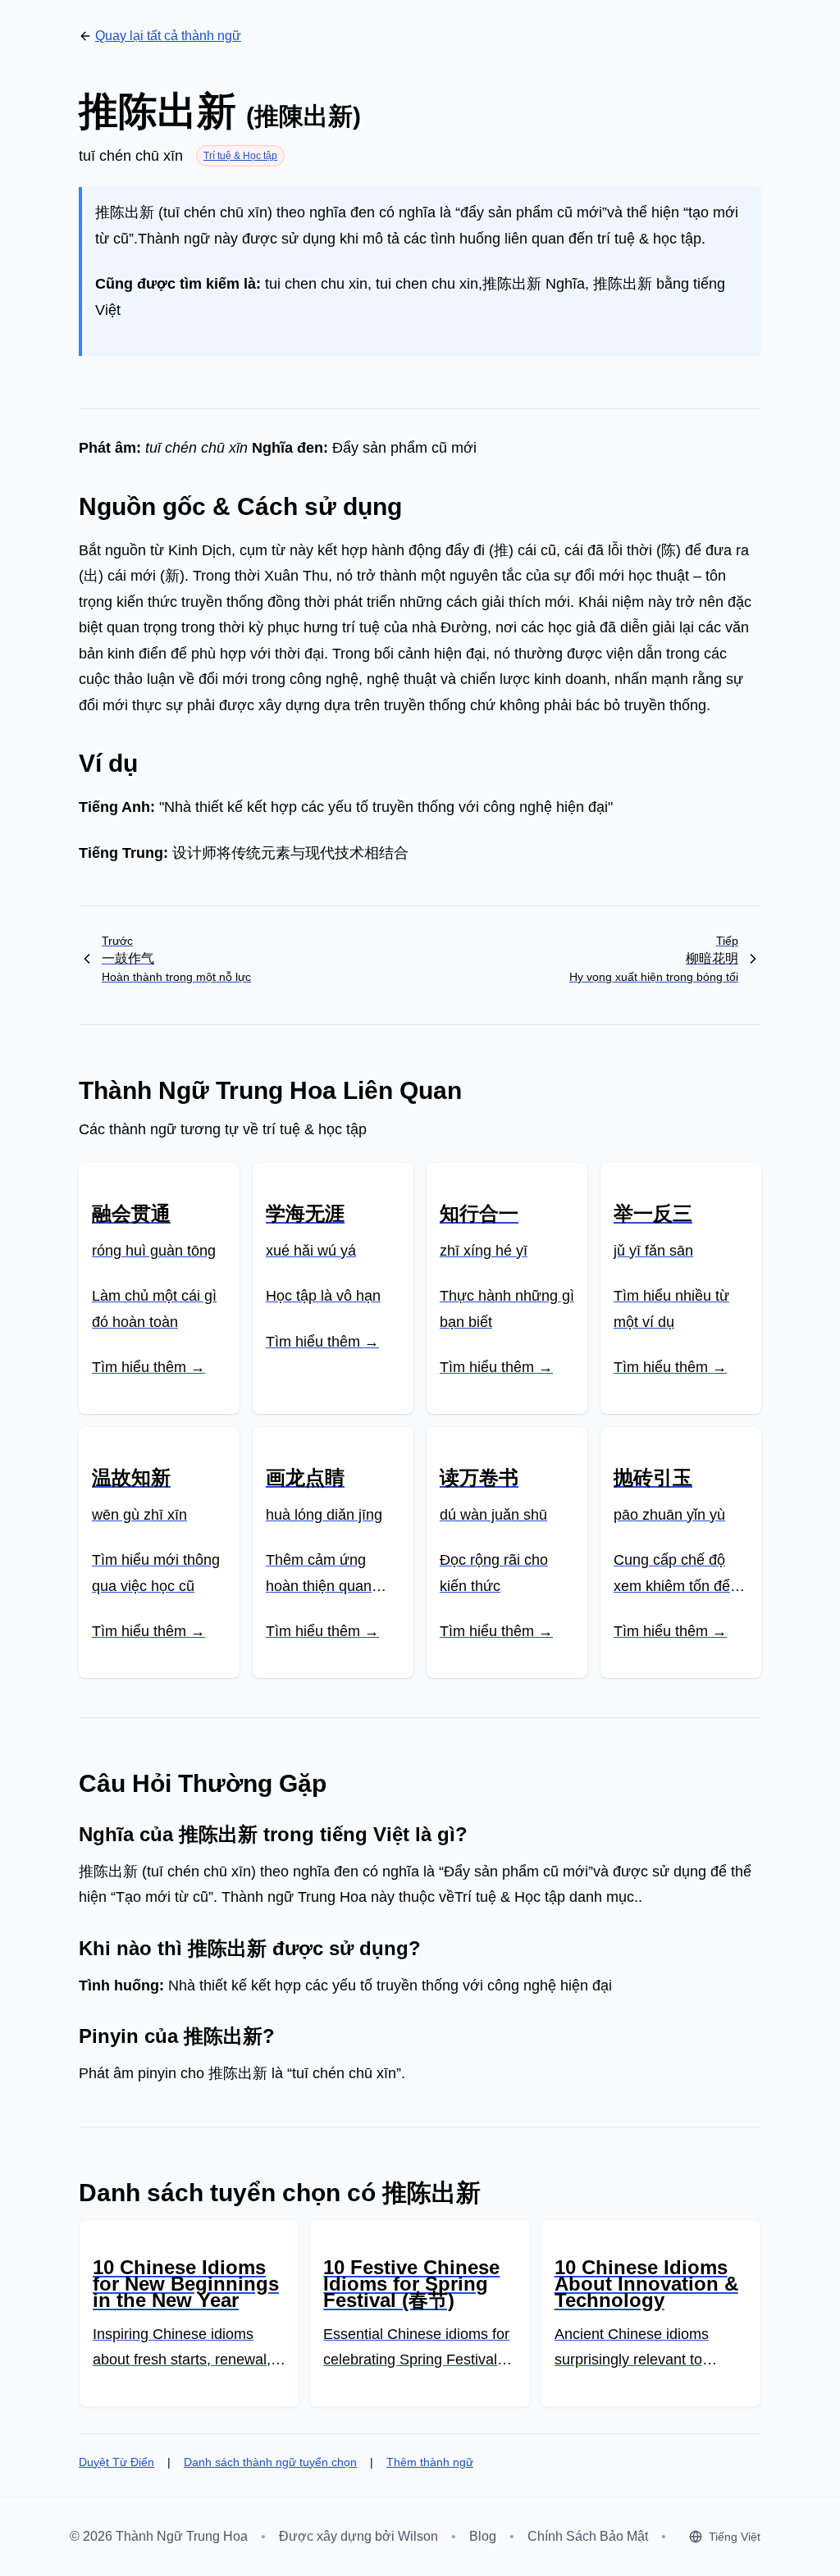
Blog (483, 2536)
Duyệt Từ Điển (116, 2462)
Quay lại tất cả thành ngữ (168, 36)
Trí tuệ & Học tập (240, 156)
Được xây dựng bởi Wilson (358, 2536)
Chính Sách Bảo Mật (588, 2536)
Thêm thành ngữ (430, 2462)
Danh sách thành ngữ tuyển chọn (270, 2462)
